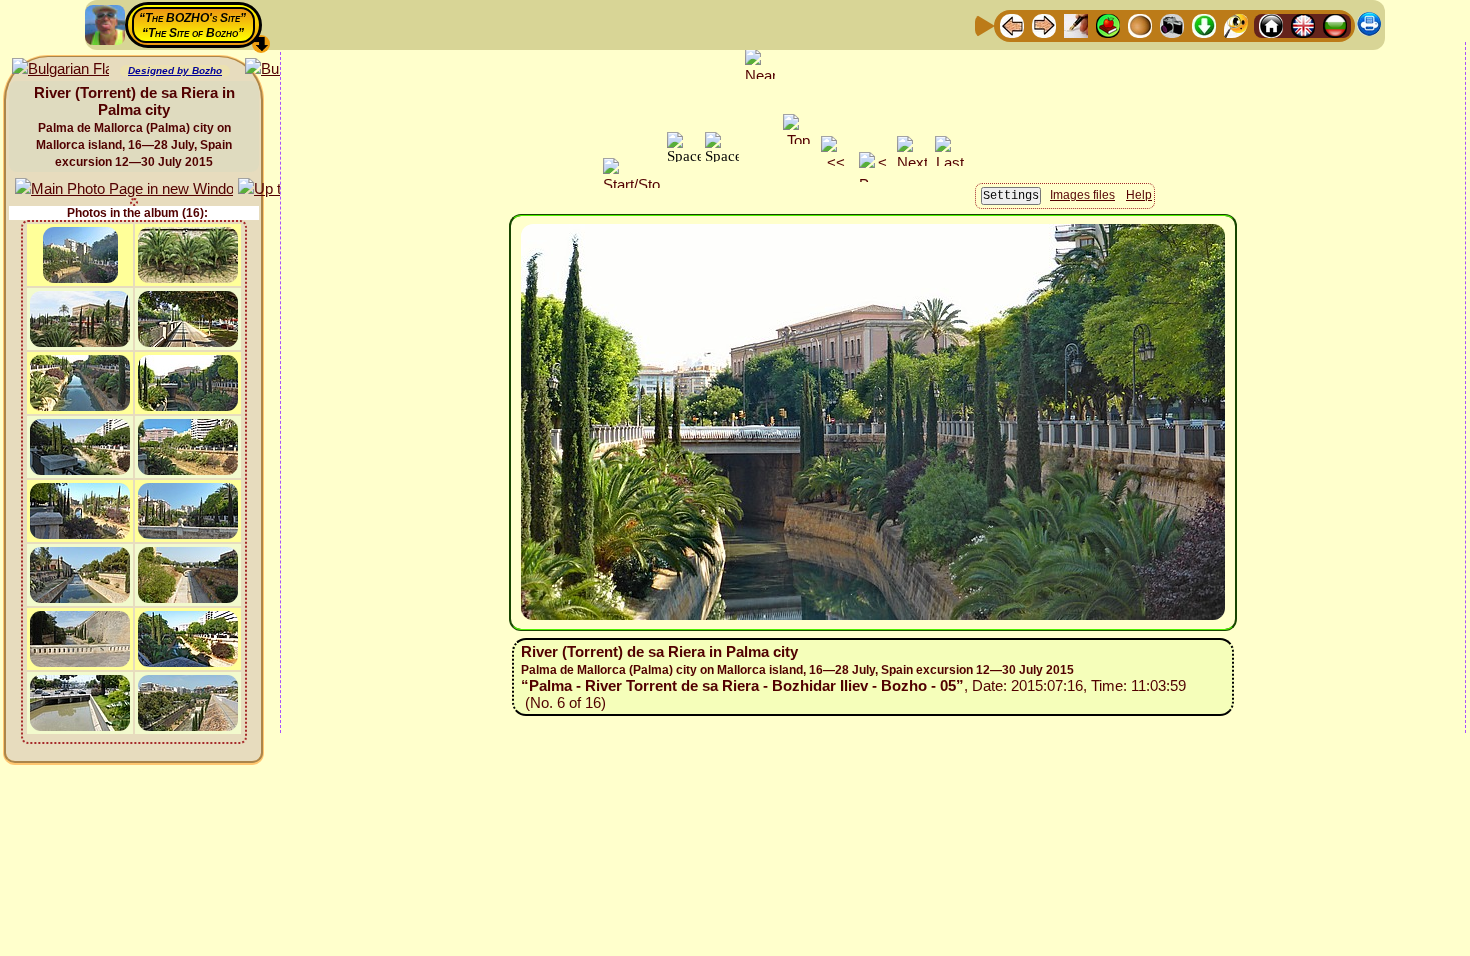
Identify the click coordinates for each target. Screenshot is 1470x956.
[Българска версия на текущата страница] (60, 69)
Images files (1082, 195)
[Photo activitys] (1172, 24)
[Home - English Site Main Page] (1303, 24)
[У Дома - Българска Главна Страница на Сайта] (1335, 24)
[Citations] (1108, 24)
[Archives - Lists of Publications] (1076, 24)
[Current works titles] (1140, 24)
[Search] (1236, 24)
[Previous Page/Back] (1012, 24)
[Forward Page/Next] (1044, 24)
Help (1139, 195)
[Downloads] (1204, 24)
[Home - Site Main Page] (1271, 24)
